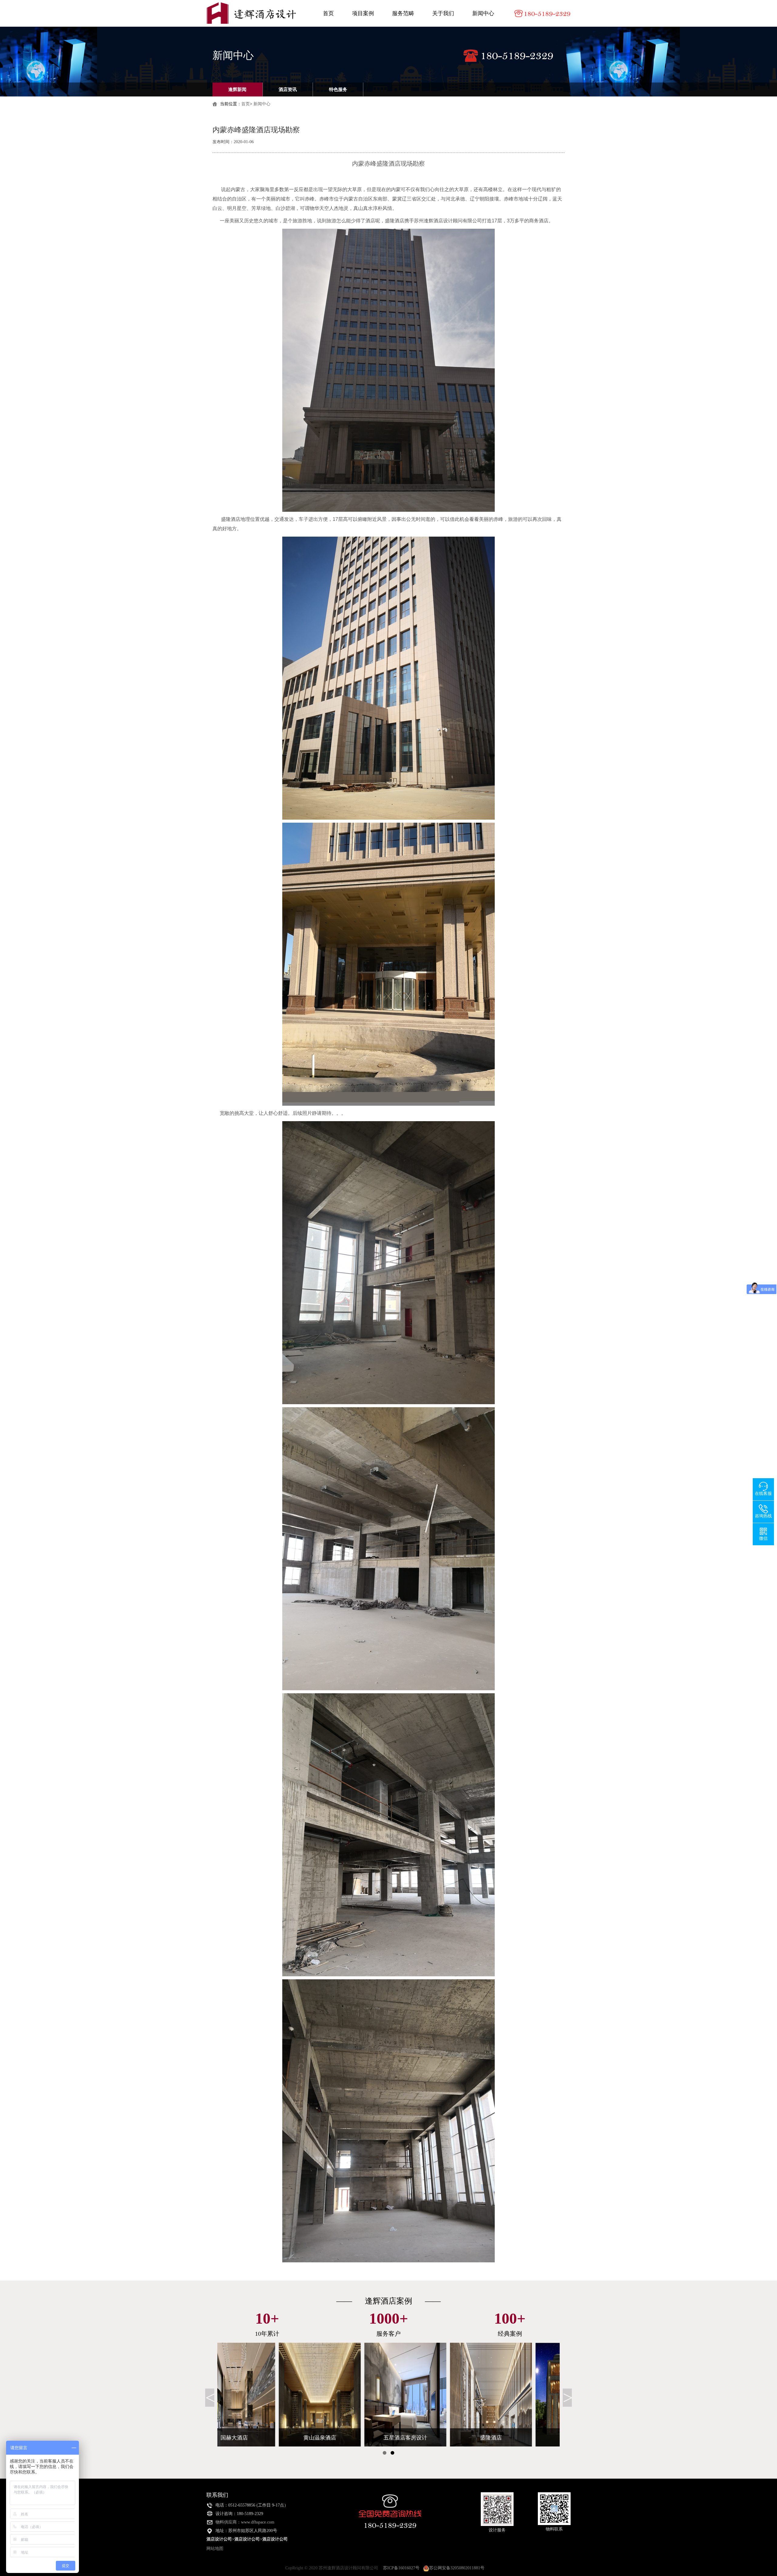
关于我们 (443, 13)
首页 (328, 13)
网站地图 (215, 2549)
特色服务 (338, 89)
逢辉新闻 (237, 89)
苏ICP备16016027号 (401, 2568)
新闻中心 (483, 13)
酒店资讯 (288, 89)
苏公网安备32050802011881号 (457, 2568)
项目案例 (363, 13)
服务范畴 (403, 13)
